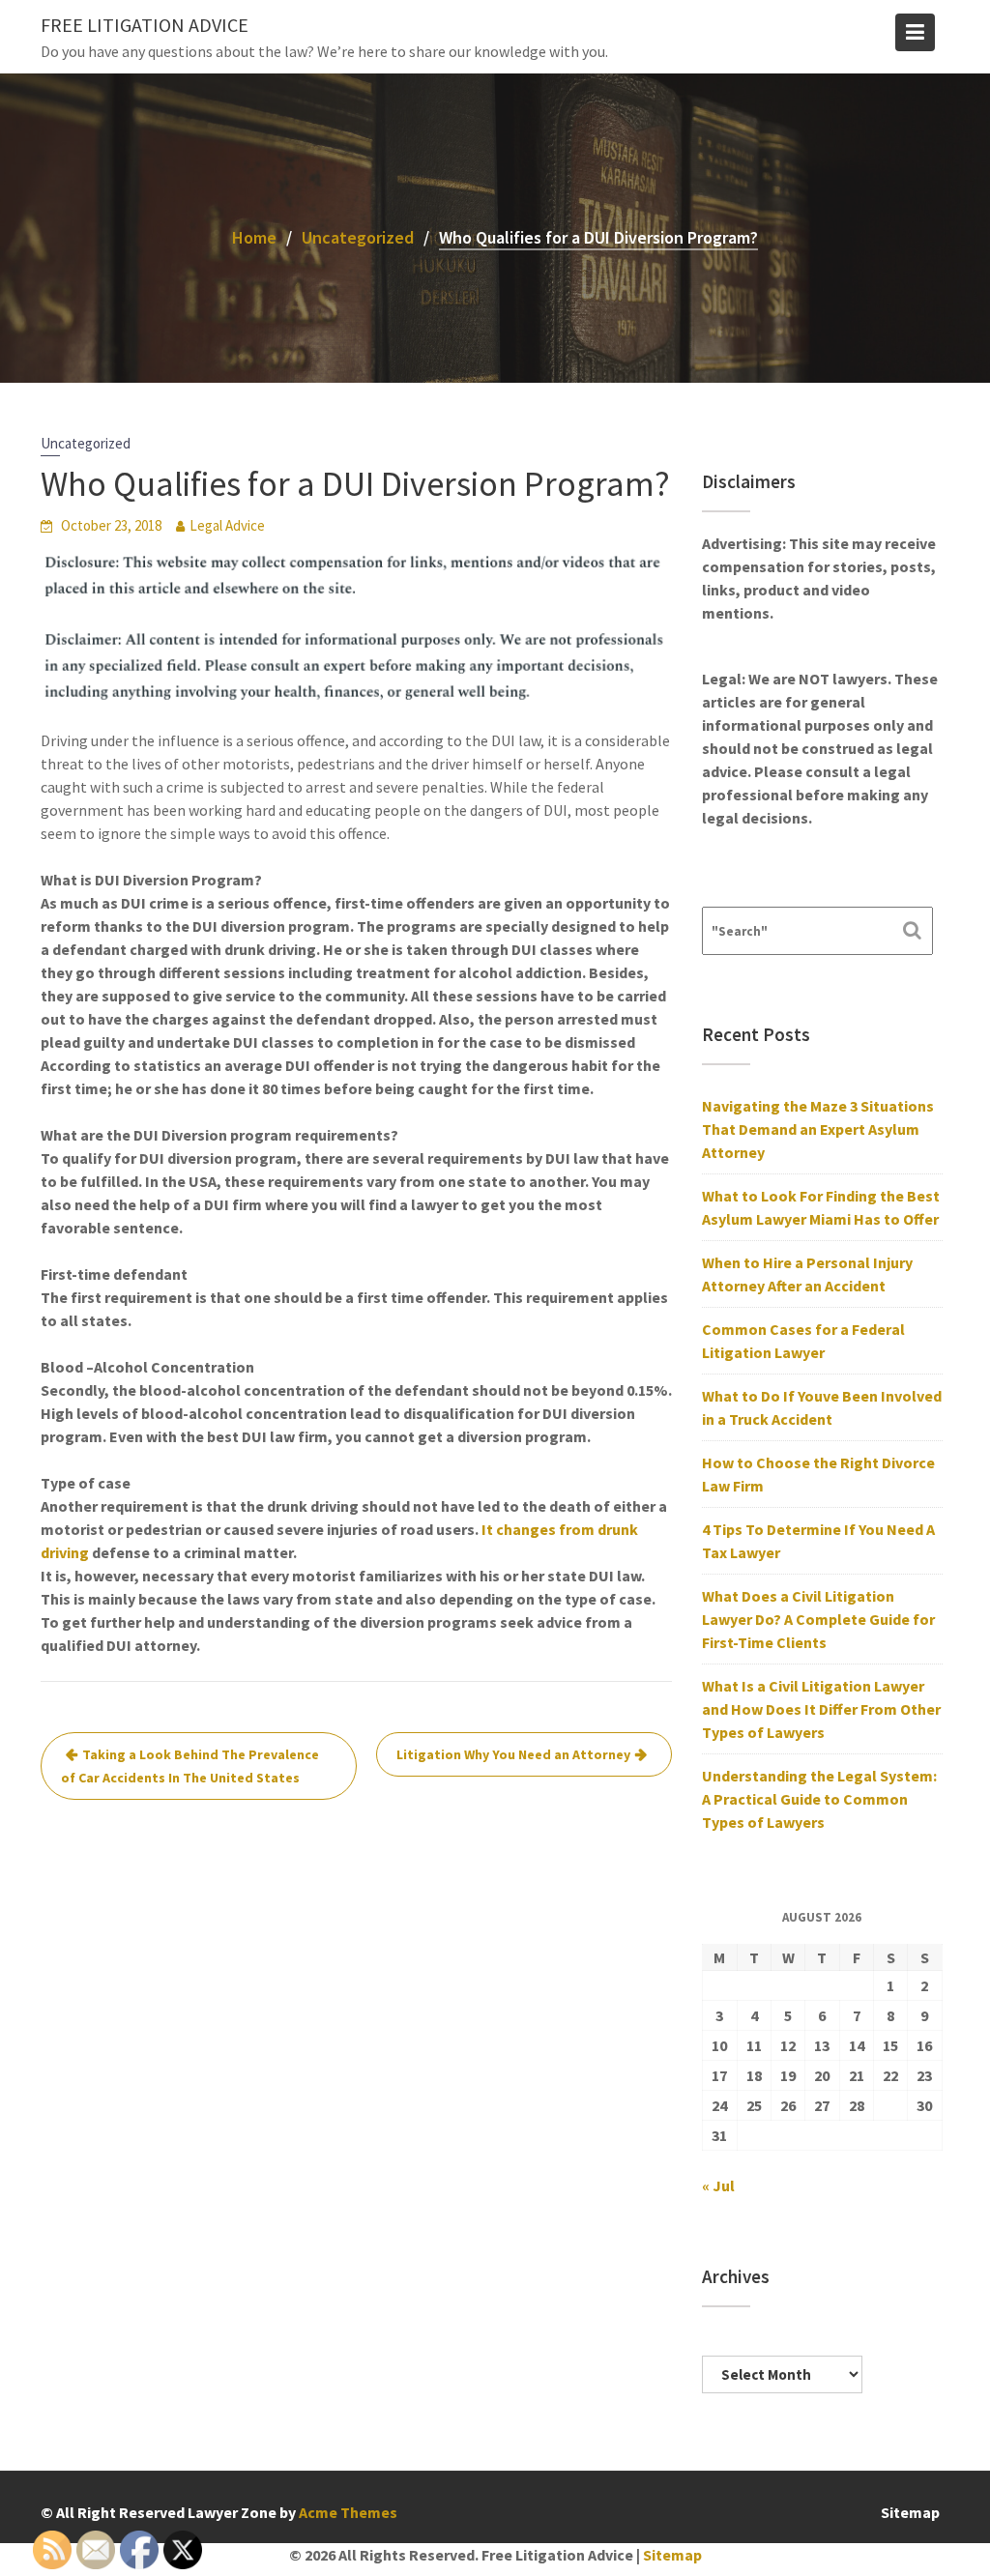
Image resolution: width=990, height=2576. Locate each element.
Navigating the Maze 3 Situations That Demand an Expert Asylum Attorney (818, 1129)
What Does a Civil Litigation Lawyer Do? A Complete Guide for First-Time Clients (818, 1619)
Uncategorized (86, 443)
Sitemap (910, 2512)
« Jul (718, 2185)
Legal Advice (227, 525)
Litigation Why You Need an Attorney (513, 1754)
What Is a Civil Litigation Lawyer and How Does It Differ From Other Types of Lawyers (821, 1709)
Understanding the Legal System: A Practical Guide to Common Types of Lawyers (819, 1799)
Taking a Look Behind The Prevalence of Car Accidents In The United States (190, 1766)
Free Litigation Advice (145, 25)
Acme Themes (348, 2512)
